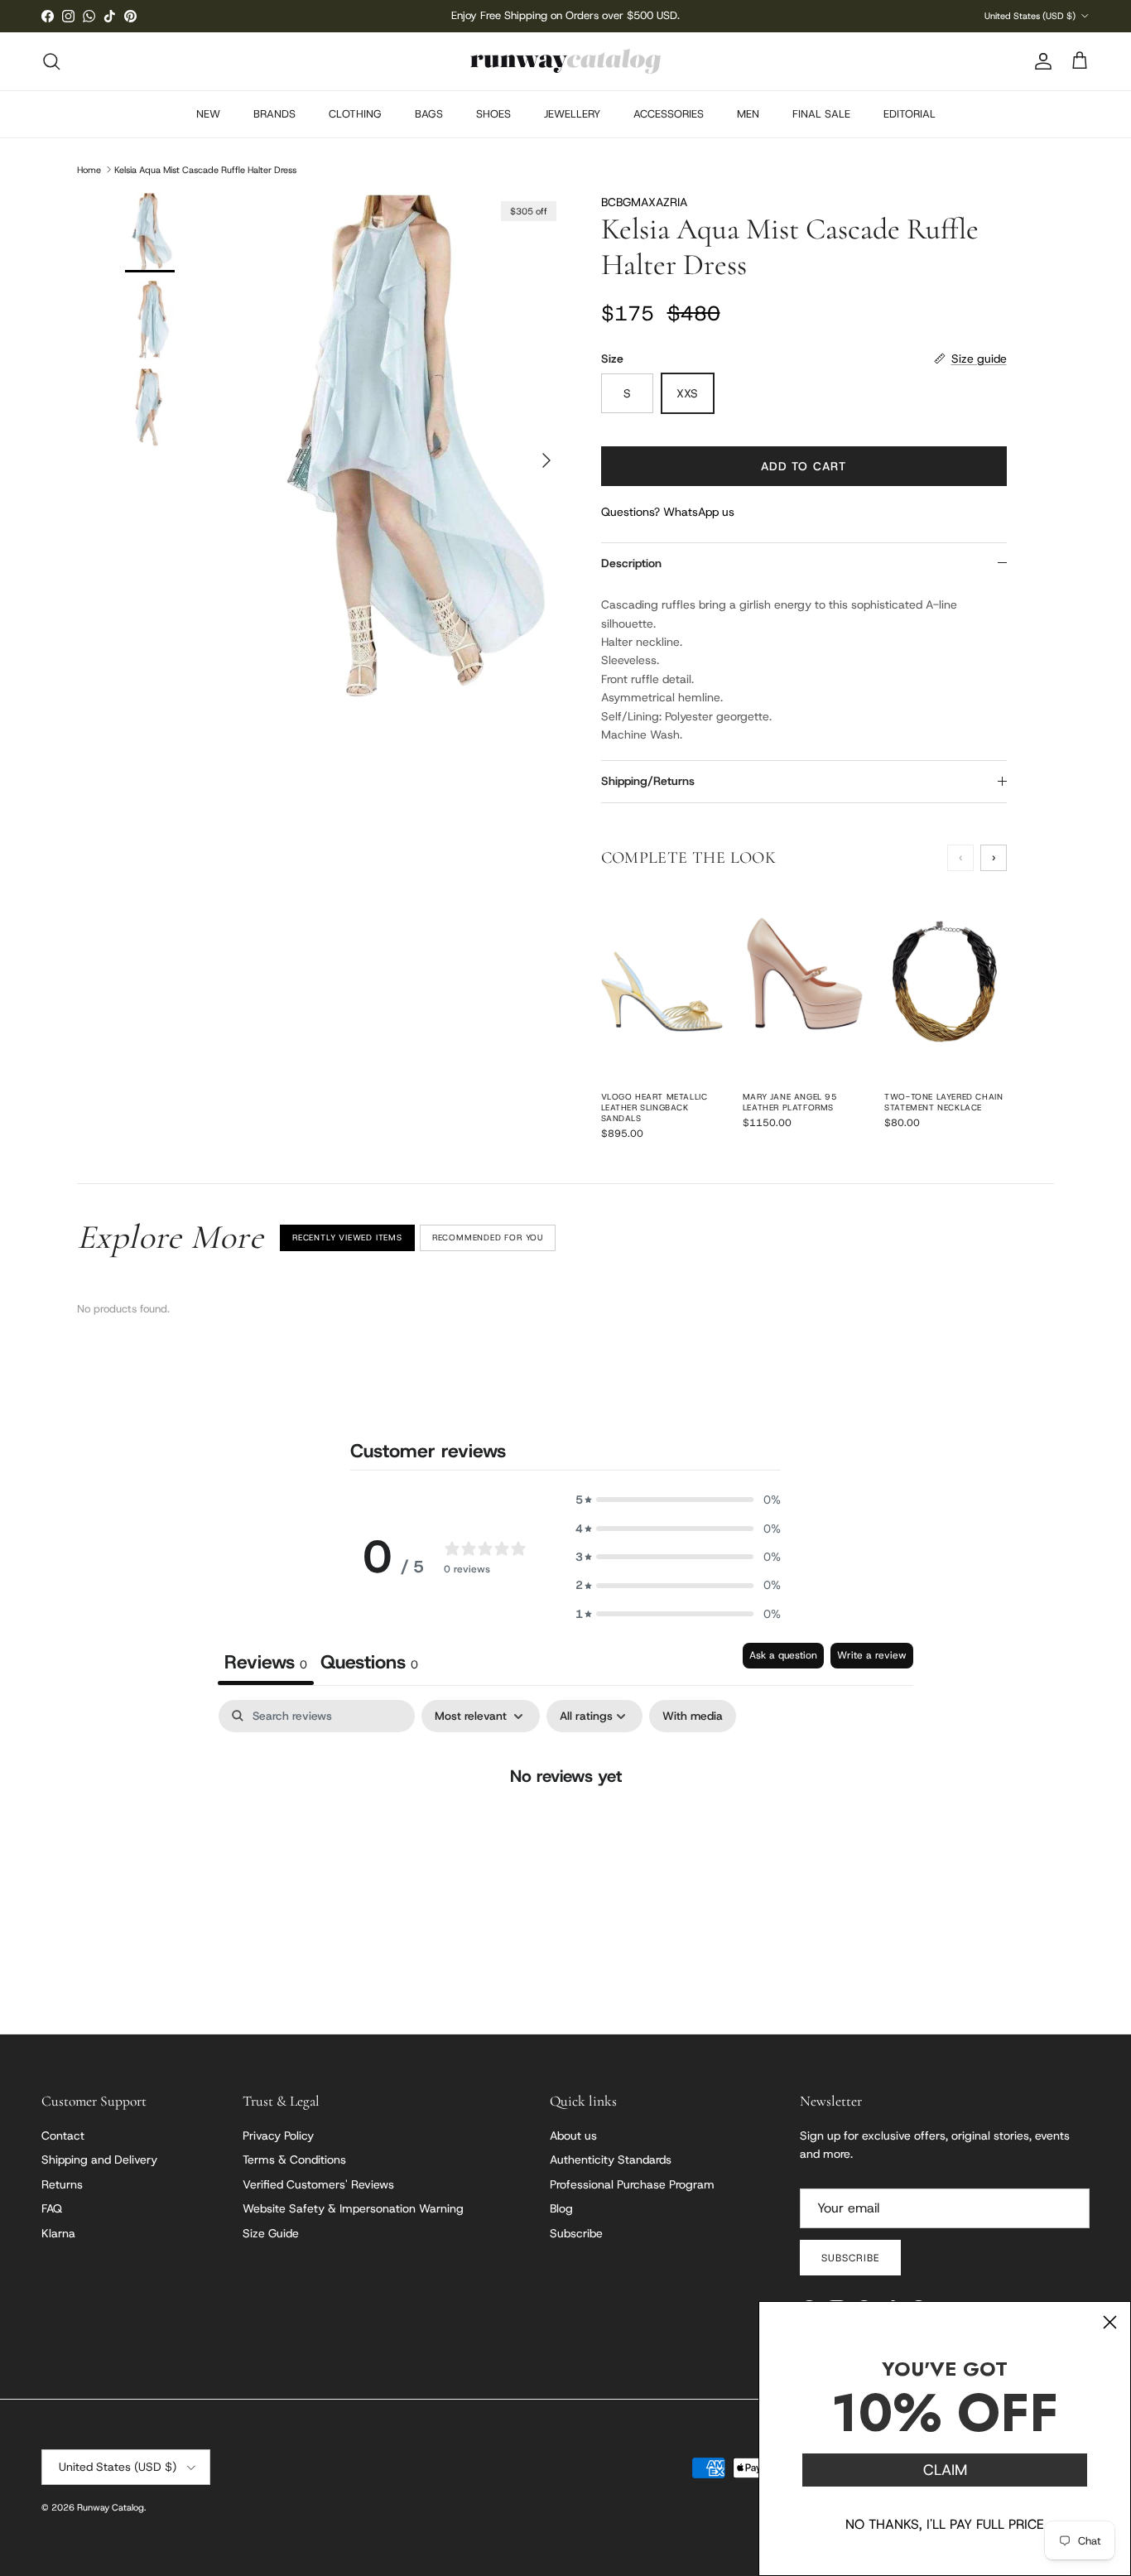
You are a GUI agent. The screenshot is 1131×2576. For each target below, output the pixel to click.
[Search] (51, 61)
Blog (561, 2208)
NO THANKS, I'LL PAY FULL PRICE (945, 2524)
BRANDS (274, 114)
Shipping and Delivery (99, 2160)
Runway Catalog (111, 2507)
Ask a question (783, 1655)
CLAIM (945, 2470)
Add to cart (804, 466)
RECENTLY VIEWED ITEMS (347, 1237)
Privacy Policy (278, 2135)
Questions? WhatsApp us (668, 512)
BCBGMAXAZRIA (644, 202)
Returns (62, 2184)
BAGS (429, 114)
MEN (748, 114)
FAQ (52, 2208)
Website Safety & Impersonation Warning (353, 2208)
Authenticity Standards (611, 2160)
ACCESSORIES (669, 114)
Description (631, 563)
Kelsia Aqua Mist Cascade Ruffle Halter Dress (205, 169)
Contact (63, 2135)
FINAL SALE (821, 114)
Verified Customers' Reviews (318, 2184)
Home (89, 169)
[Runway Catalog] (565, 61)
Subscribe (576, 2233)
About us (573, 2135)
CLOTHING (355, 114)
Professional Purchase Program (632, 2184)
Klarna (58, 2233)
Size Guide (271, 2233)
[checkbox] (693, 1716)
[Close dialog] (1110, 2322)
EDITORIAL (910, 114)
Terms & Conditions (294, 2160)
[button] (678, 1500)
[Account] (1040, 61)
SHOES (493, 114)
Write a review (872, 1655)
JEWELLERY (572, 114)
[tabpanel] (565, 1829)
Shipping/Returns (648, 781)
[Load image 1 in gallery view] (403, 453)
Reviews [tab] (266, 1662)
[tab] (369, 1664)
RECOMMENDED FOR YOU (488, 1237)
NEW (208, 114)
